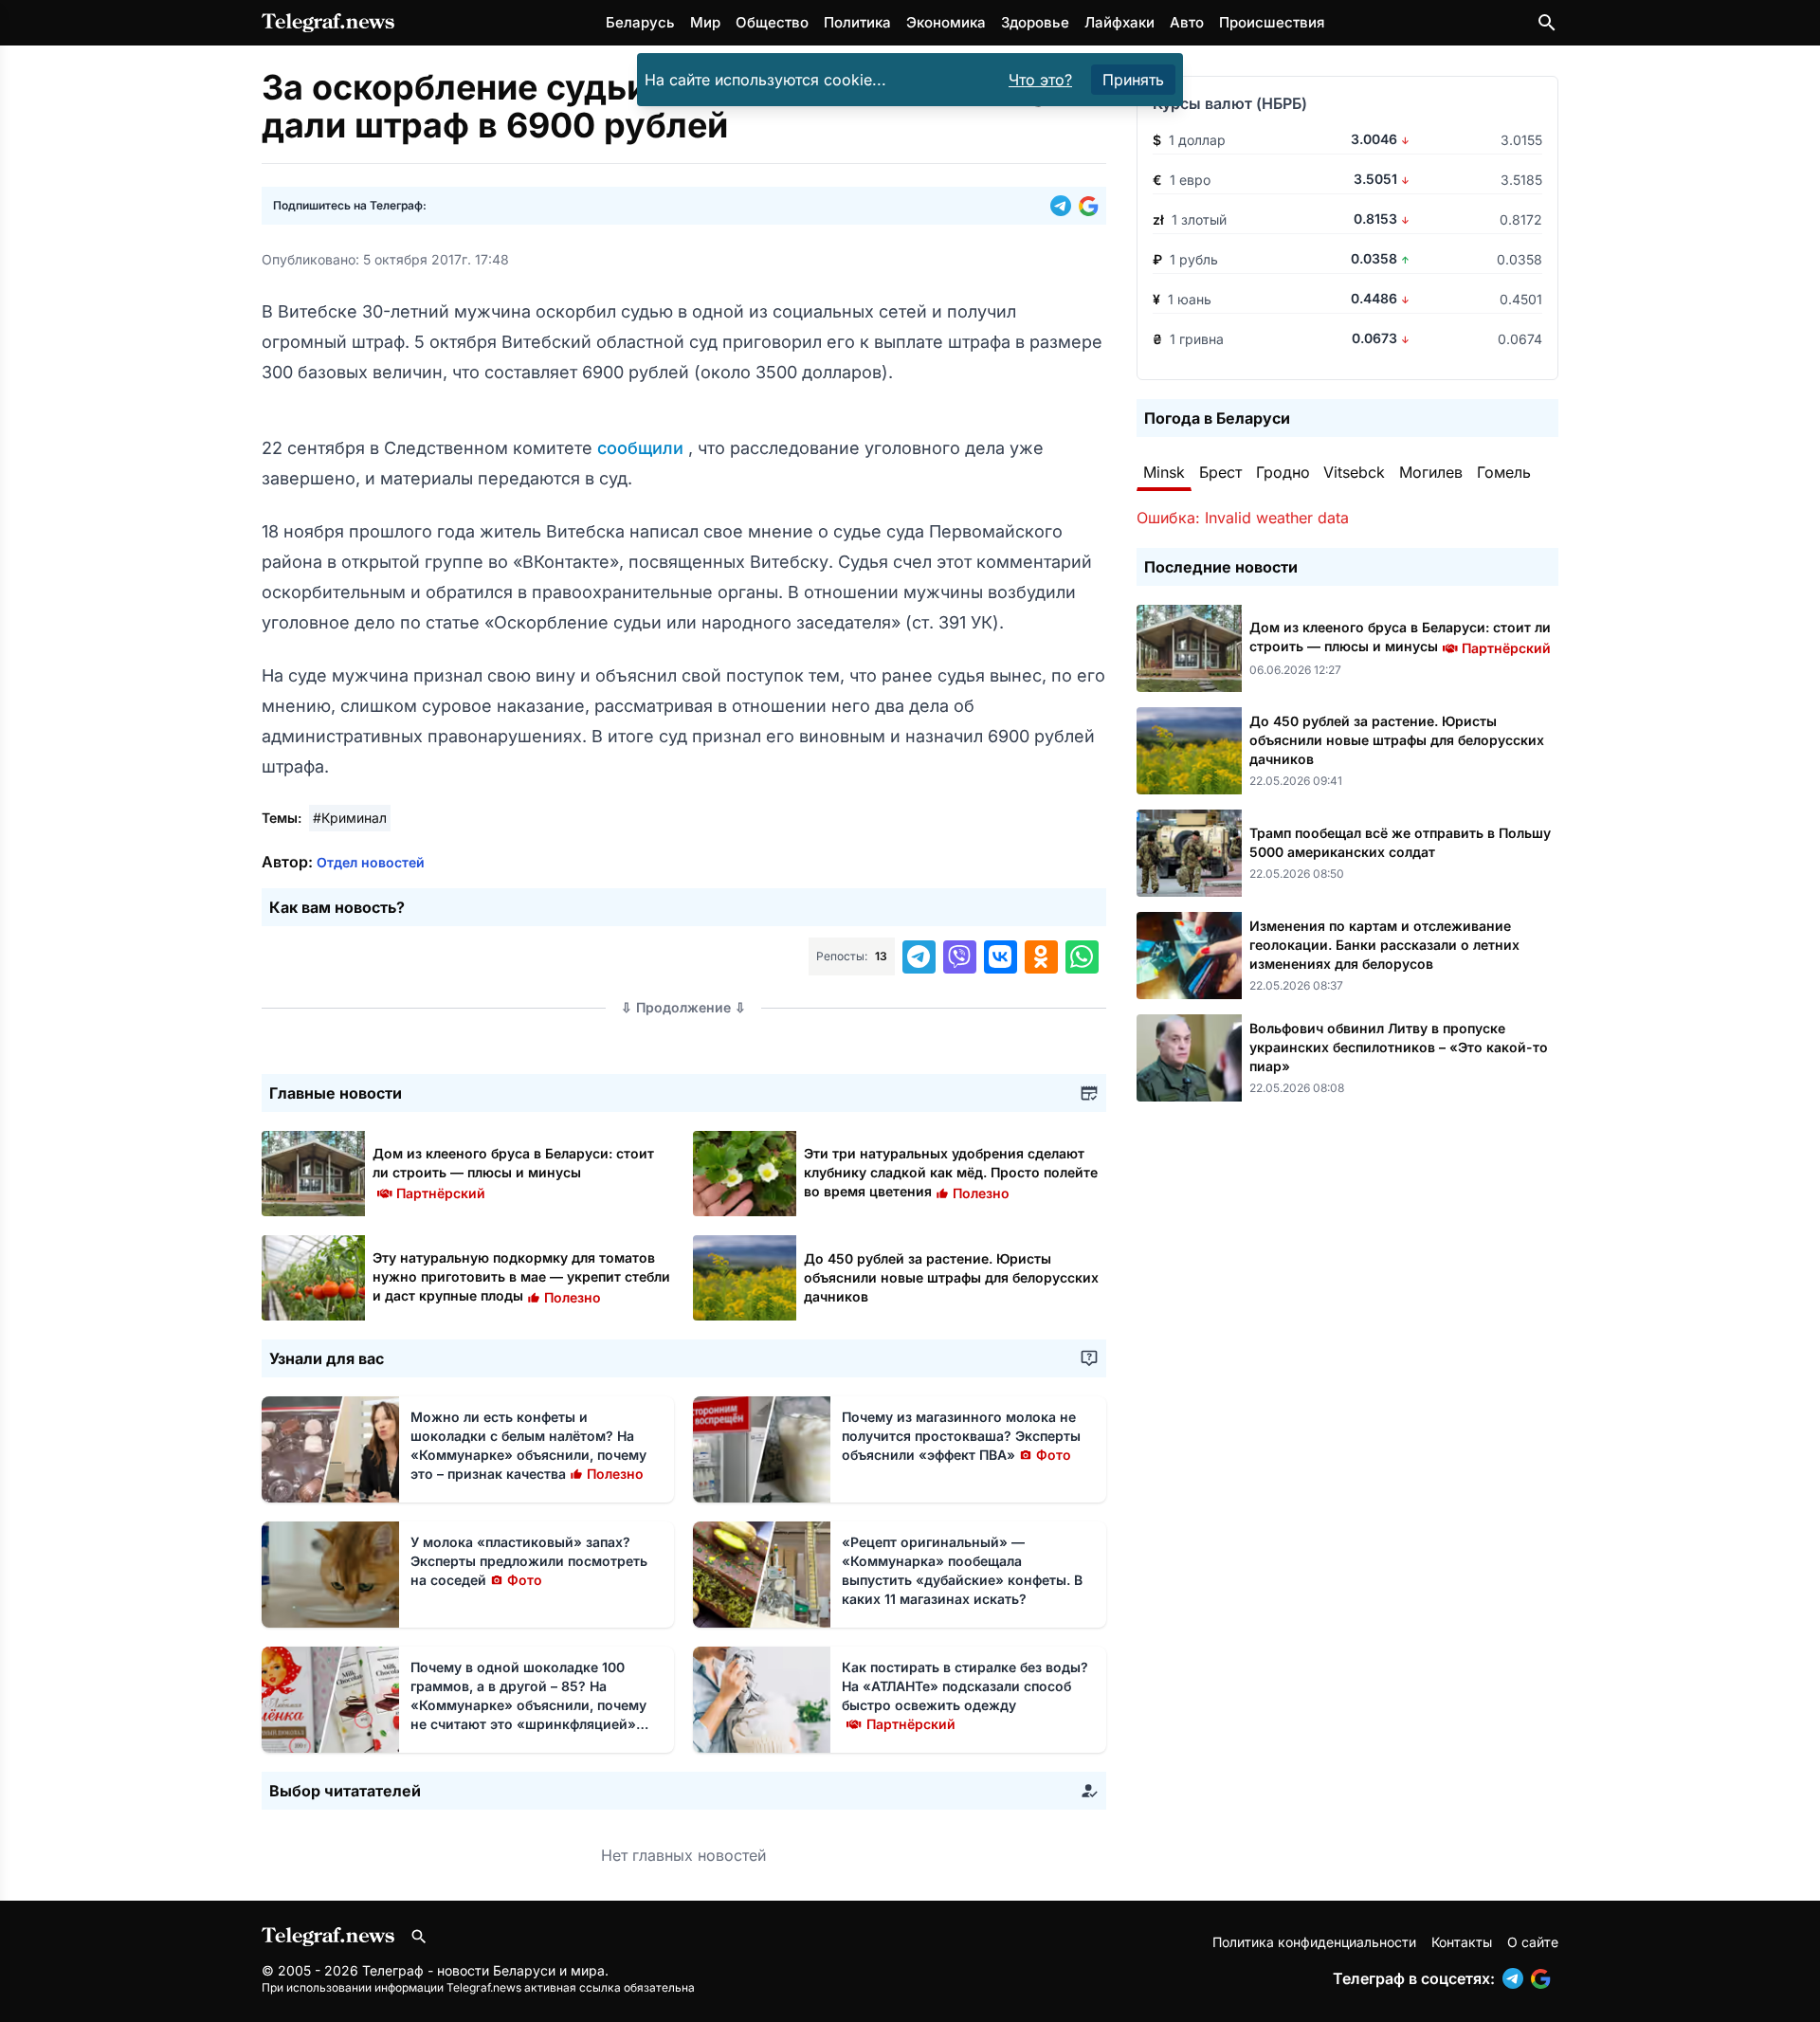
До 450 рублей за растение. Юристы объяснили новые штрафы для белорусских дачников (951, 1277)
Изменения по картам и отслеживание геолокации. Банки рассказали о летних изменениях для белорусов (1384, 945)
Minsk (1164, 472)
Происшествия (1272, 22)
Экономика (946, 22)
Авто (1187, 22)
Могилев (1431, 472)
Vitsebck (1354, 472)
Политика (857, 22)
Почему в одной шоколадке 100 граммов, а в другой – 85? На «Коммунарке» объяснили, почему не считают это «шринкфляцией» (528, 1705)
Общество (772, 22)
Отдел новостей (371, 862)
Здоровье (1035, 22)
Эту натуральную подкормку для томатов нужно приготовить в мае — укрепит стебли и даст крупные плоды (521, 1276)
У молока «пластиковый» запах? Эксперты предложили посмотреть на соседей (529, 1561)
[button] (1065, 206)
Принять (1133, 80)
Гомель (1504, 472)
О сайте (1533, 1942)
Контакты (1462, 1942)
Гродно (1283, 472)
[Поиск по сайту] (1547, 23)
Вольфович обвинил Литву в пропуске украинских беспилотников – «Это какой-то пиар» (1399, 1047)
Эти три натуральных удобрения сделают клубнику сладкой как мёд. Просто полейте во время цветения (951, 1172)
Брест (1220, 472)
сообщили (643, 448)
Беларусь (640, 22)
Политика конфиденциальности (1314, 1942)
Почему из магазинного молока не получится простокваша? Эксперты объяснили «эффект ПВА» (961, 1436)
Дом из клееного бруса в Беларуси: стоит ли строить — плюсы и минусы (513, 1172)
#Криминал (350, 818)
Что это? (1040, 80)
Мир (705, 22)
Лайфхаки (1119, 22)
